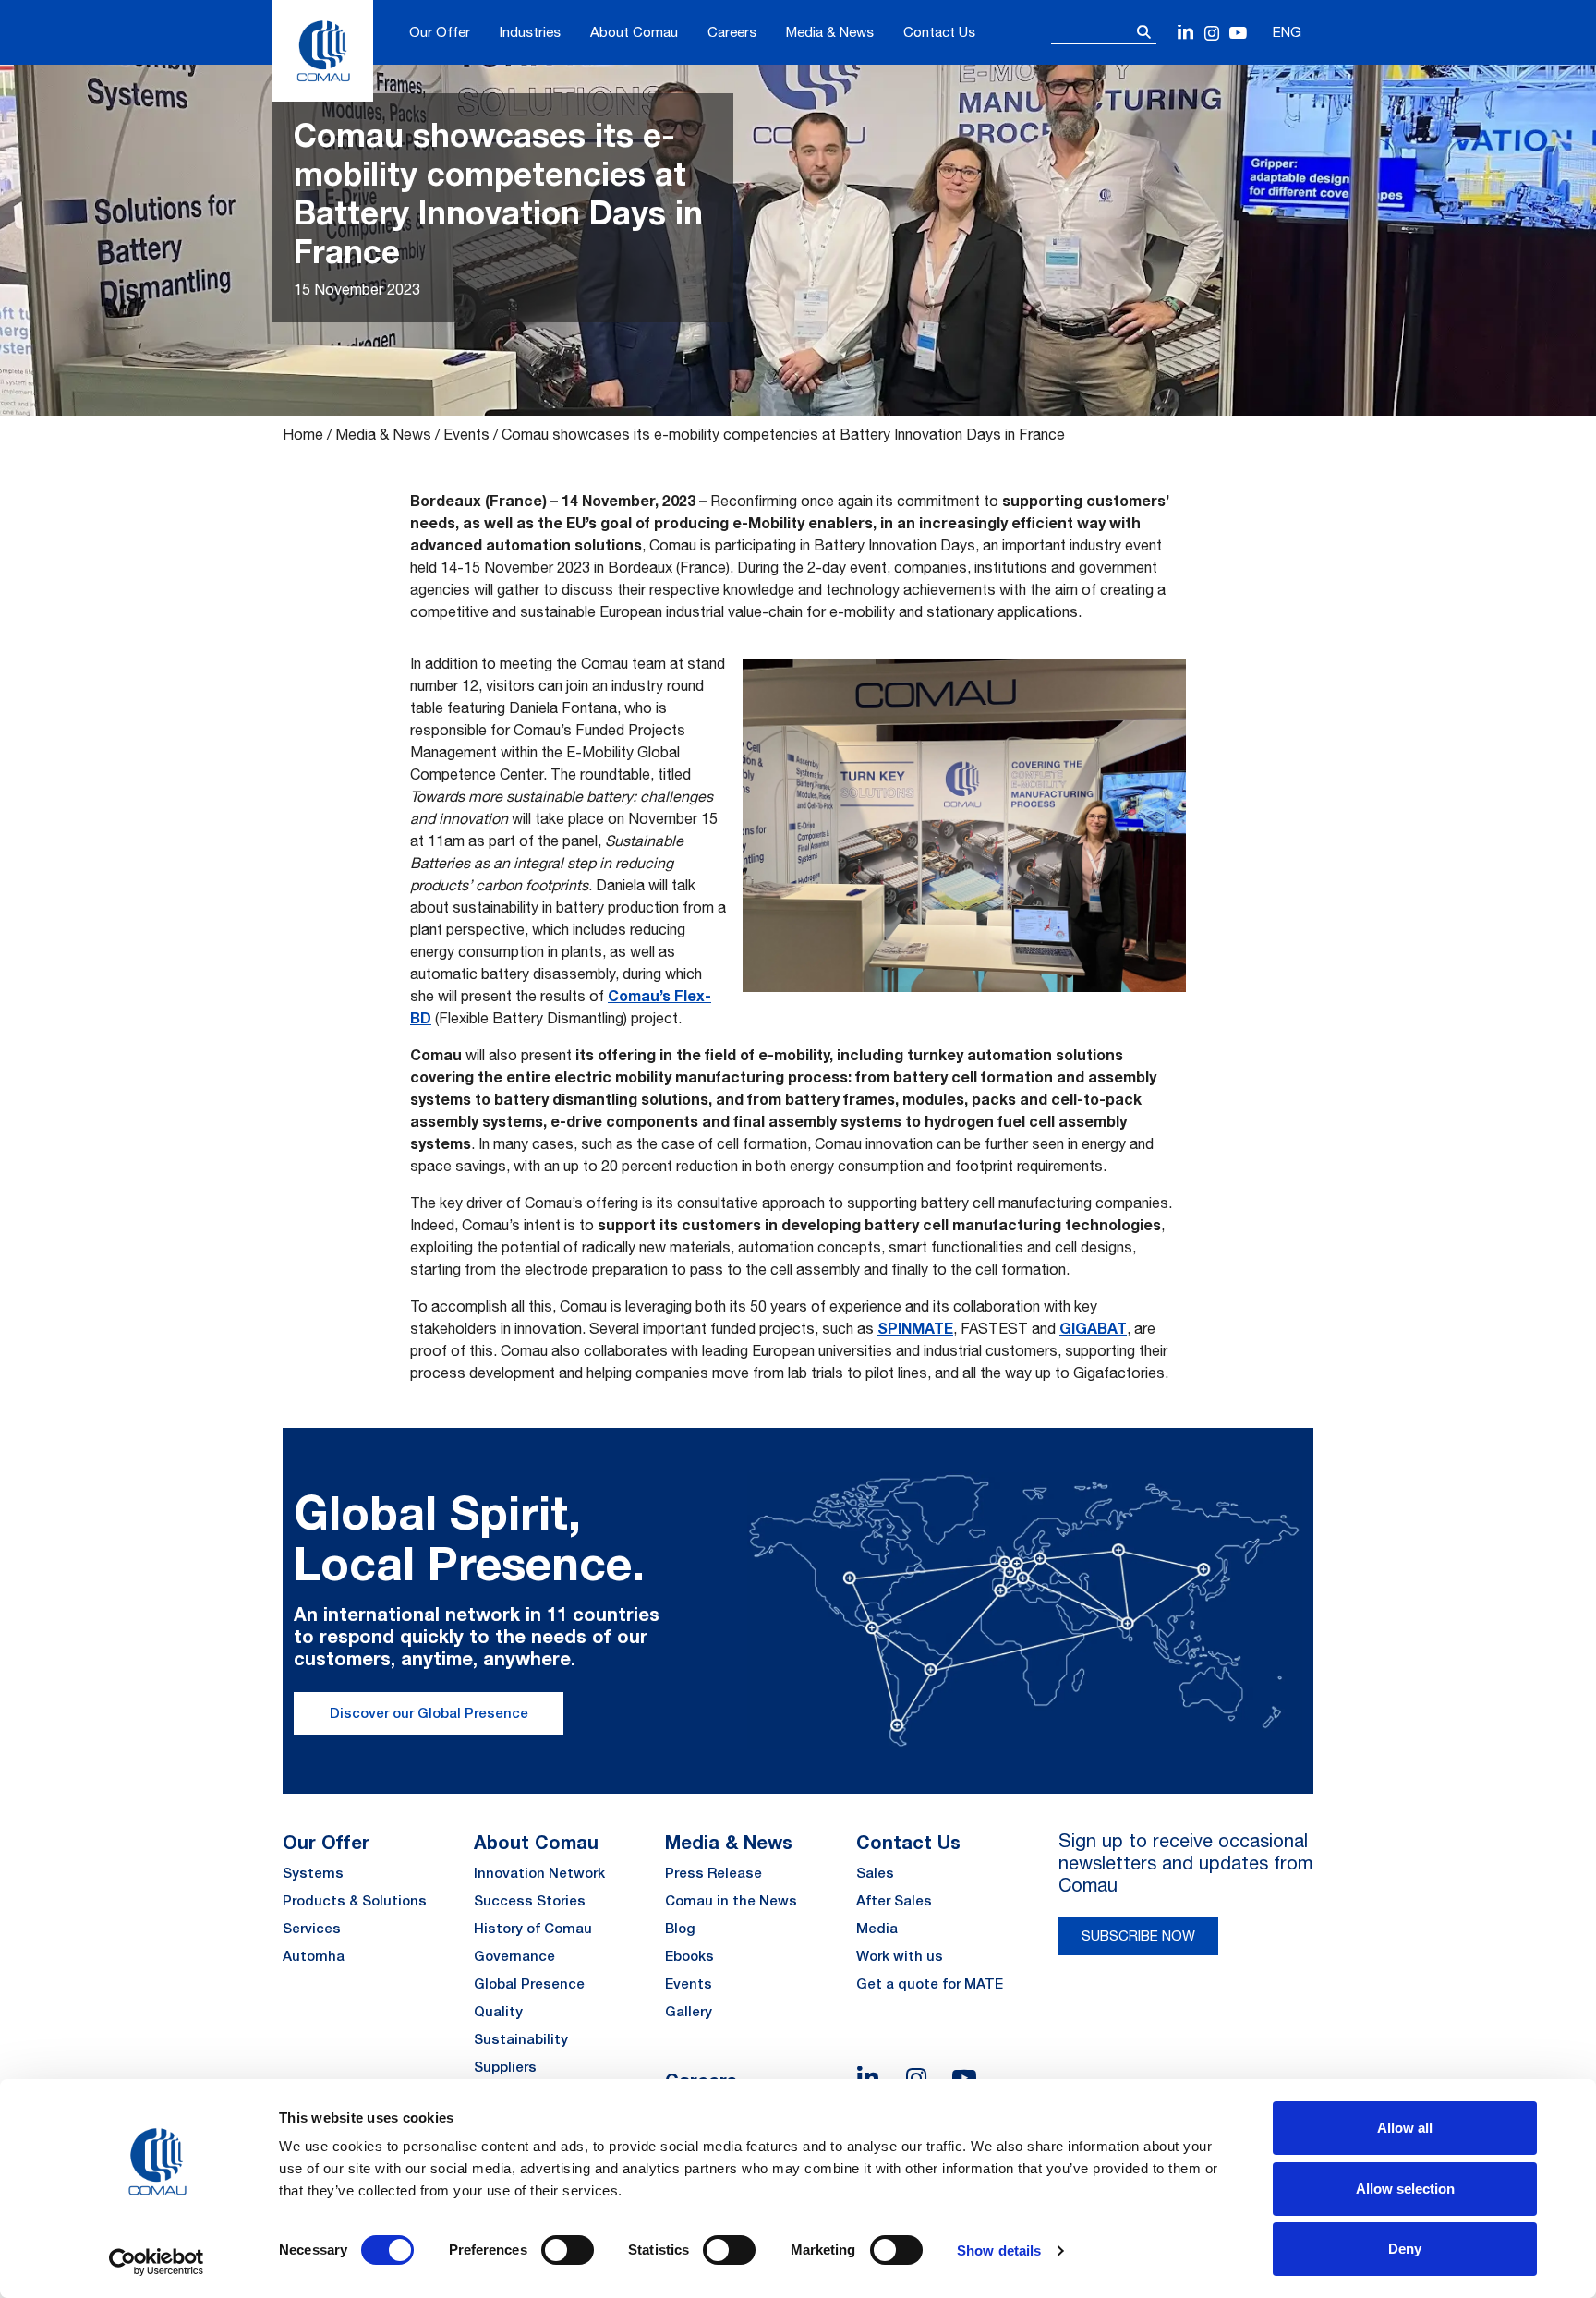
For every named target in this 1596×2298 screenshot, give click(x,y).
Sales (875, 1873)
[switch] (568, 2250)
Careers (732, 32)
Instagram (1212, 34)
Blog (680, 1928)
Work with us (900, 1956)
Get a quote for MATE (930, 1984)
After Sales (894, 1900)
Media (877, 1928)
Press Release (713, 1873)
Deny (1405, 2249)
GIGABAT (1093, 1328)
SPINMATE (915, 1328)
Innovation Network (539, 1873)
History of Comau (533, 1928)
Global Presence (529, 1984)
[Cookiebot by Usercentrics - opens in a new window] (157, 2262)
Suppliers (505, 2067)
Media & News (830, 32)
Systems (313, 1873)
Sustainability (521, 2039)
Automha (314, 1956)
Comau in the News (731, 1900)
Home (303, 434)
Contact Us (939, 32)
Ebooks (689, 1956)
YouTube (1238, 34)
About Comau (634, 32)
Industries (530, 32)
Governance (514, 1956)
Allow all (1405, 2128)
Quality (498, 2011)
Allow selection (1405, 2189)
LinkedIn (1186, 34)
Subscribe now (1138, 1935)
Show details (999, 2250)
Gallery (689, 2011)
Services (312, 1928)
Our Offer (440, 32)
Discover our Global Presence (429, 1713)
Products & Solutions (355, 1900)
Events (466, 434)
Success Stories (530, 1900)
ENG (1287, 32)
